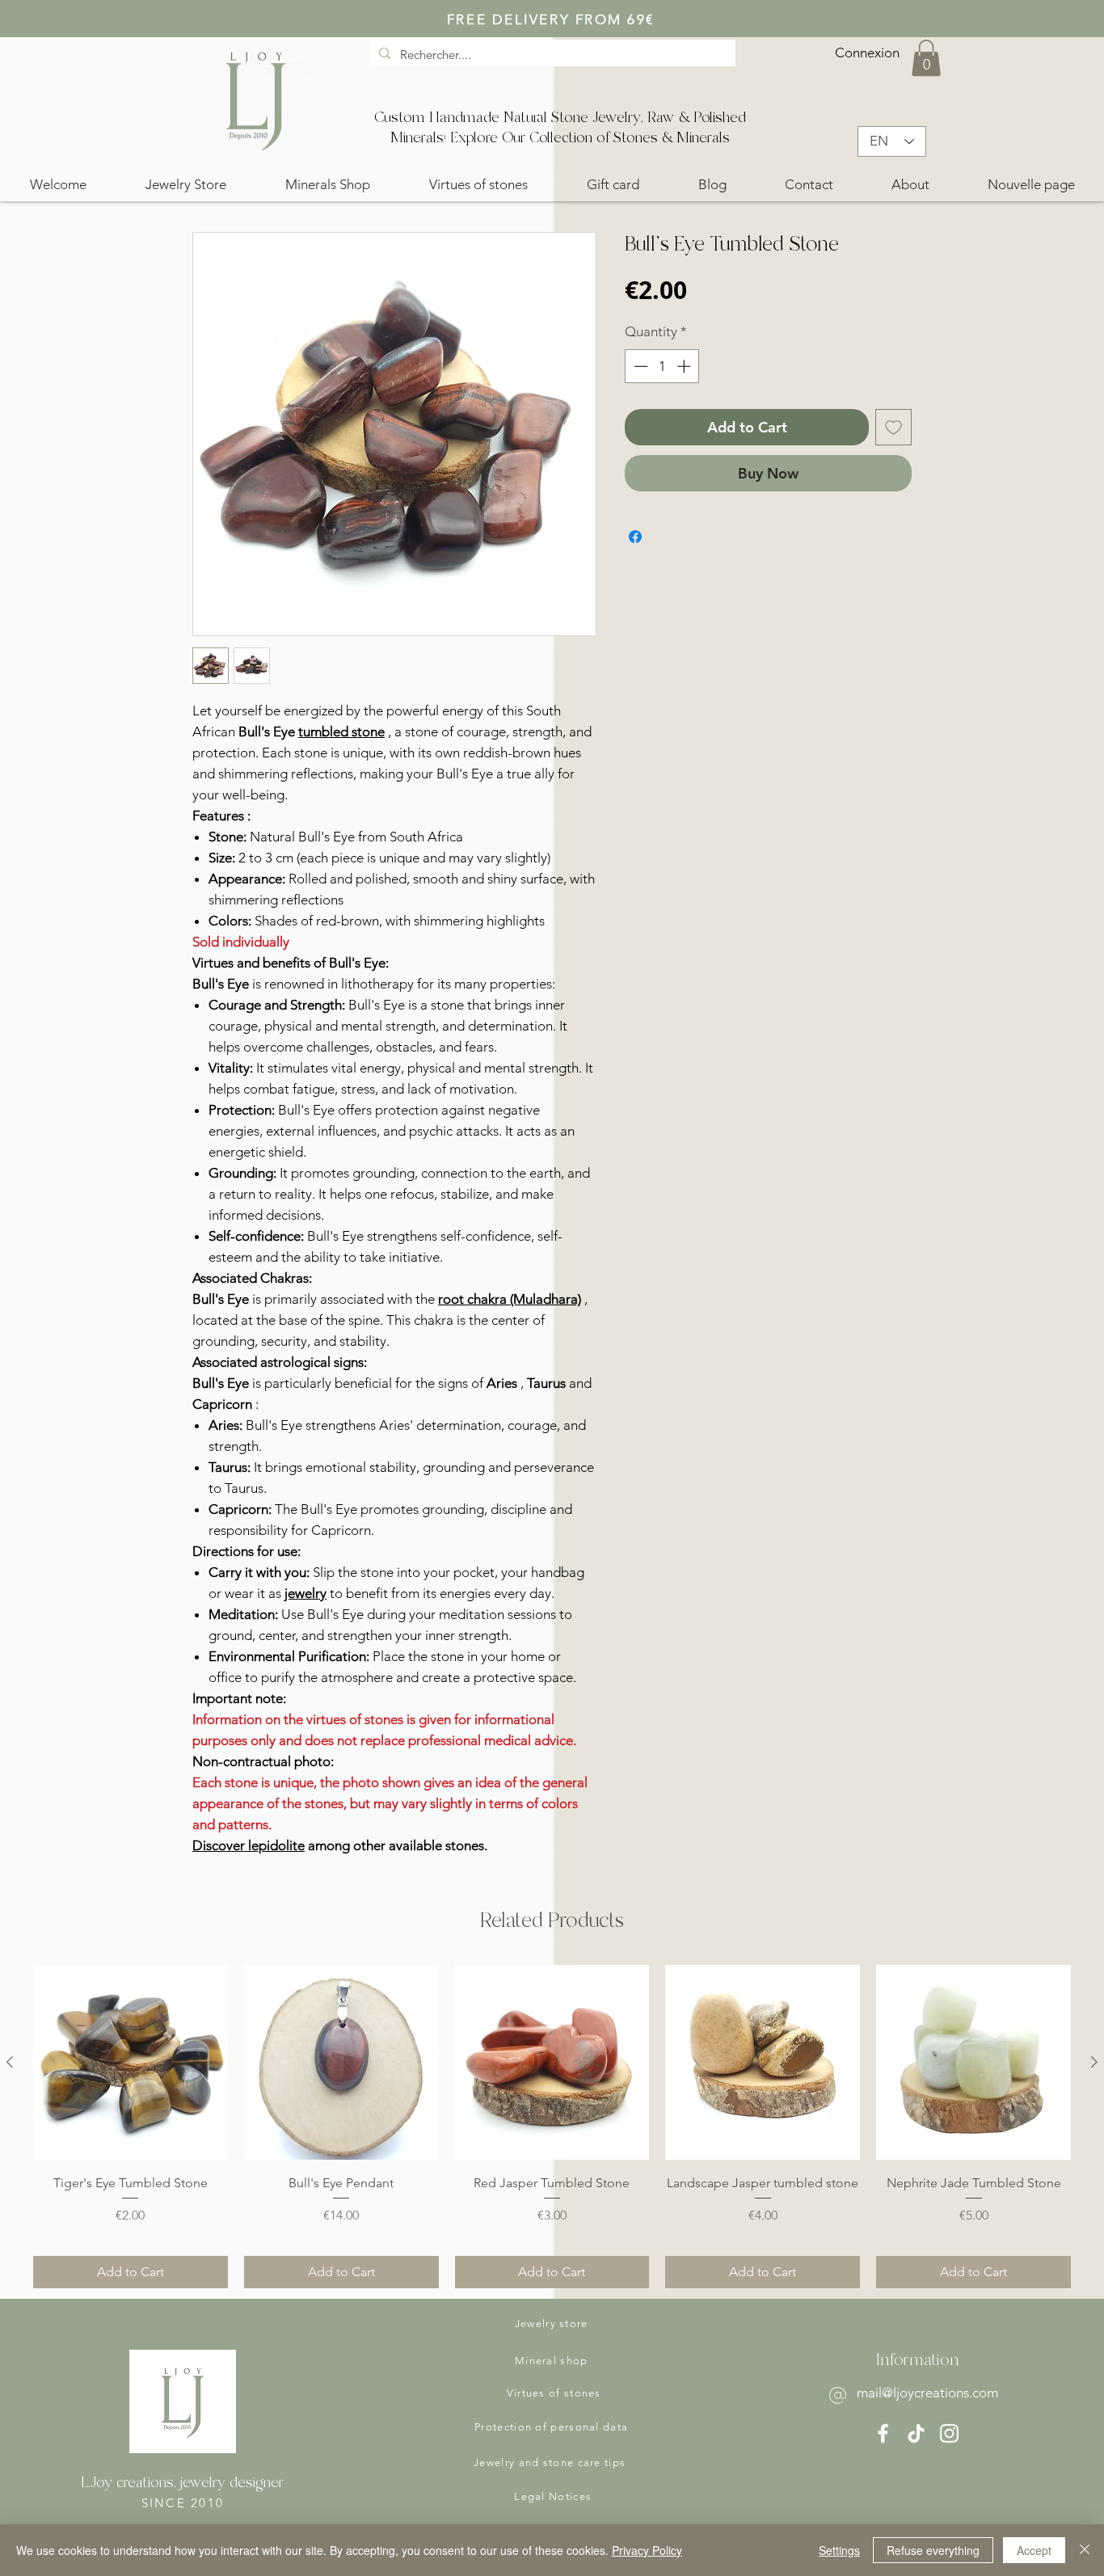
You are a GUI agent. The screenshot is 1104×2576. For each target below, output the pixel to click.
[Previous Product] (10, 2062)
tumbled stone (341, 731)
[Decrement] (639, 366)
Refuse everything (933, 2550)
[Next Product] (1094, 2062)
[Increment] (685, 366)
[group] (552, 2127)
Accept (1034, 2550)
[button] (926, 58)
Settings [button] (839, 2550)
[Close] (1085, 2550)
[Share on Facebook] (635, 537)
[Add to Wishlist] (893, 427)
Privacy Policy (647, 2550)
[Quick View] (131, 2062)
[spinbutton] (662, 366)
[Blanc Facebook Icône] (883, 2433)
